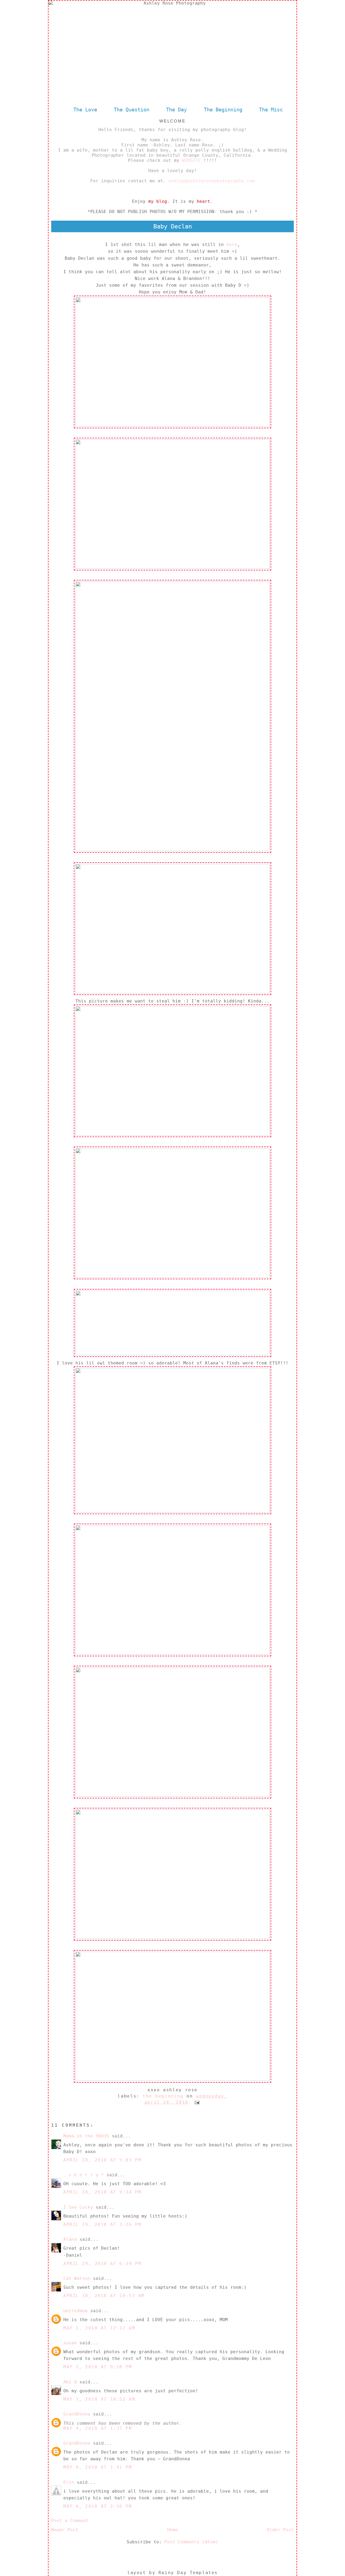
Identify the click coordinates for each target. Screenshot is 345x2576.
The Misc (271, 110)
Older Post (280, 2530)
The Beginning (223, 110)
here (232, 244)
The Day (178, 110)
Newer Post (65, 2530)
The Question (132, 110)
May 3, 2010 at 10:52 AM (99, 2399)
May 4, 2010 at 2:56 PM (98, 2506)
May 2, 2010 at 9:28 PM (98, 2367)
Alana (70, 2239)
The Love (85, 110)
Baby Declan (173, 226)
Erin (69, 2482)
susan (70, 2343)
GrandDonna (77, 2414)
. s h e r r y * (84, 2175)
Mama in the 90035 (86, 2136)
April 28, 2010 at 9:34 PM (102, 2192)
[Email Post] (196, 2102)
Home (172, 2530)
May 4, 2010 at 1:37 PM (98, 2428)
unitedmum (75, 2311)
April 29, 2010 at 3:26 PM (102, 2224)
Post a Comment (70, 2521)
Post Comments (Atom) (191, 2542)
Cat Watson (77, 2278)
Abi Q (70, 2382)
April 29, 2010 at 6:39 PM (102, 2264)
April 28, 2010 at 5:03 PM (102, 2160)
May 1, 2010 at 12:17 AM (99, 2328)
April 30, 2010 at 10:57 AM (104, 2296)
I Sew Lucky (78, 2207)
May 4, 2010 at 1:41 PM (98, 2467)
